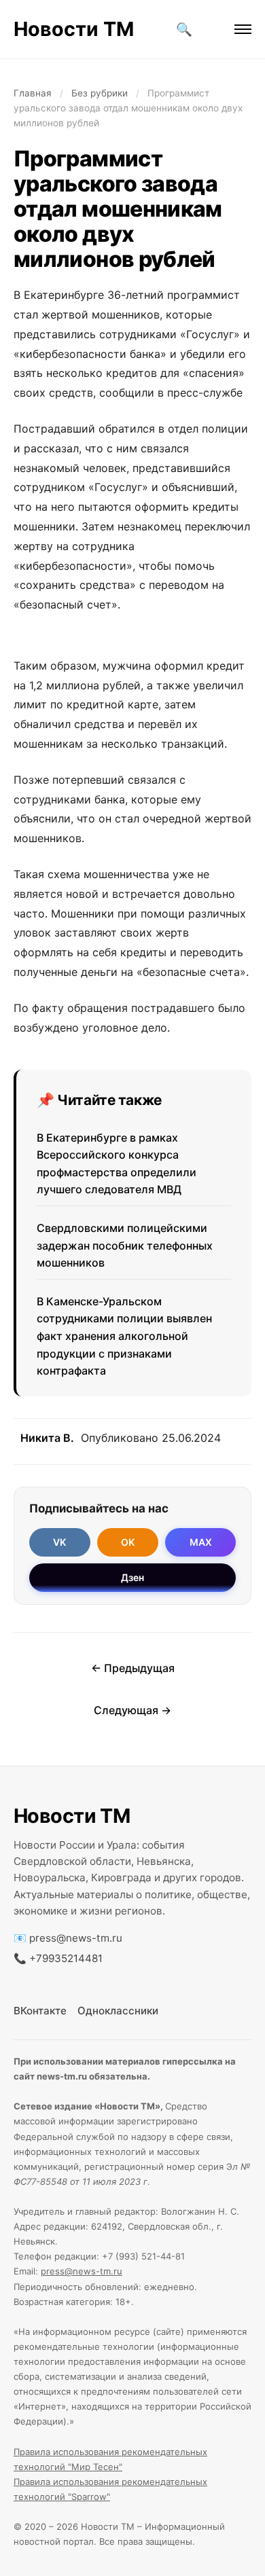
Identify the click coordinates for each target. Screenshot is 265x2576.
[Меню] (243, 29)
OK (128, 1542)
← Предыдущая (133, 1668)
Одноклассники (118, 2011)
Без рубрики (100, 93)
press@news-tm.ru (76, 1938)
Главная (33, 93)
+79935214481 (66, 1958)
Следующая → (132, 1710)
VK (59, 1542)
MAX (201, 1542)
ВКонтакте (40, 2011)
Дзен (132, 1577)
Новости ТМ (74, 29)
